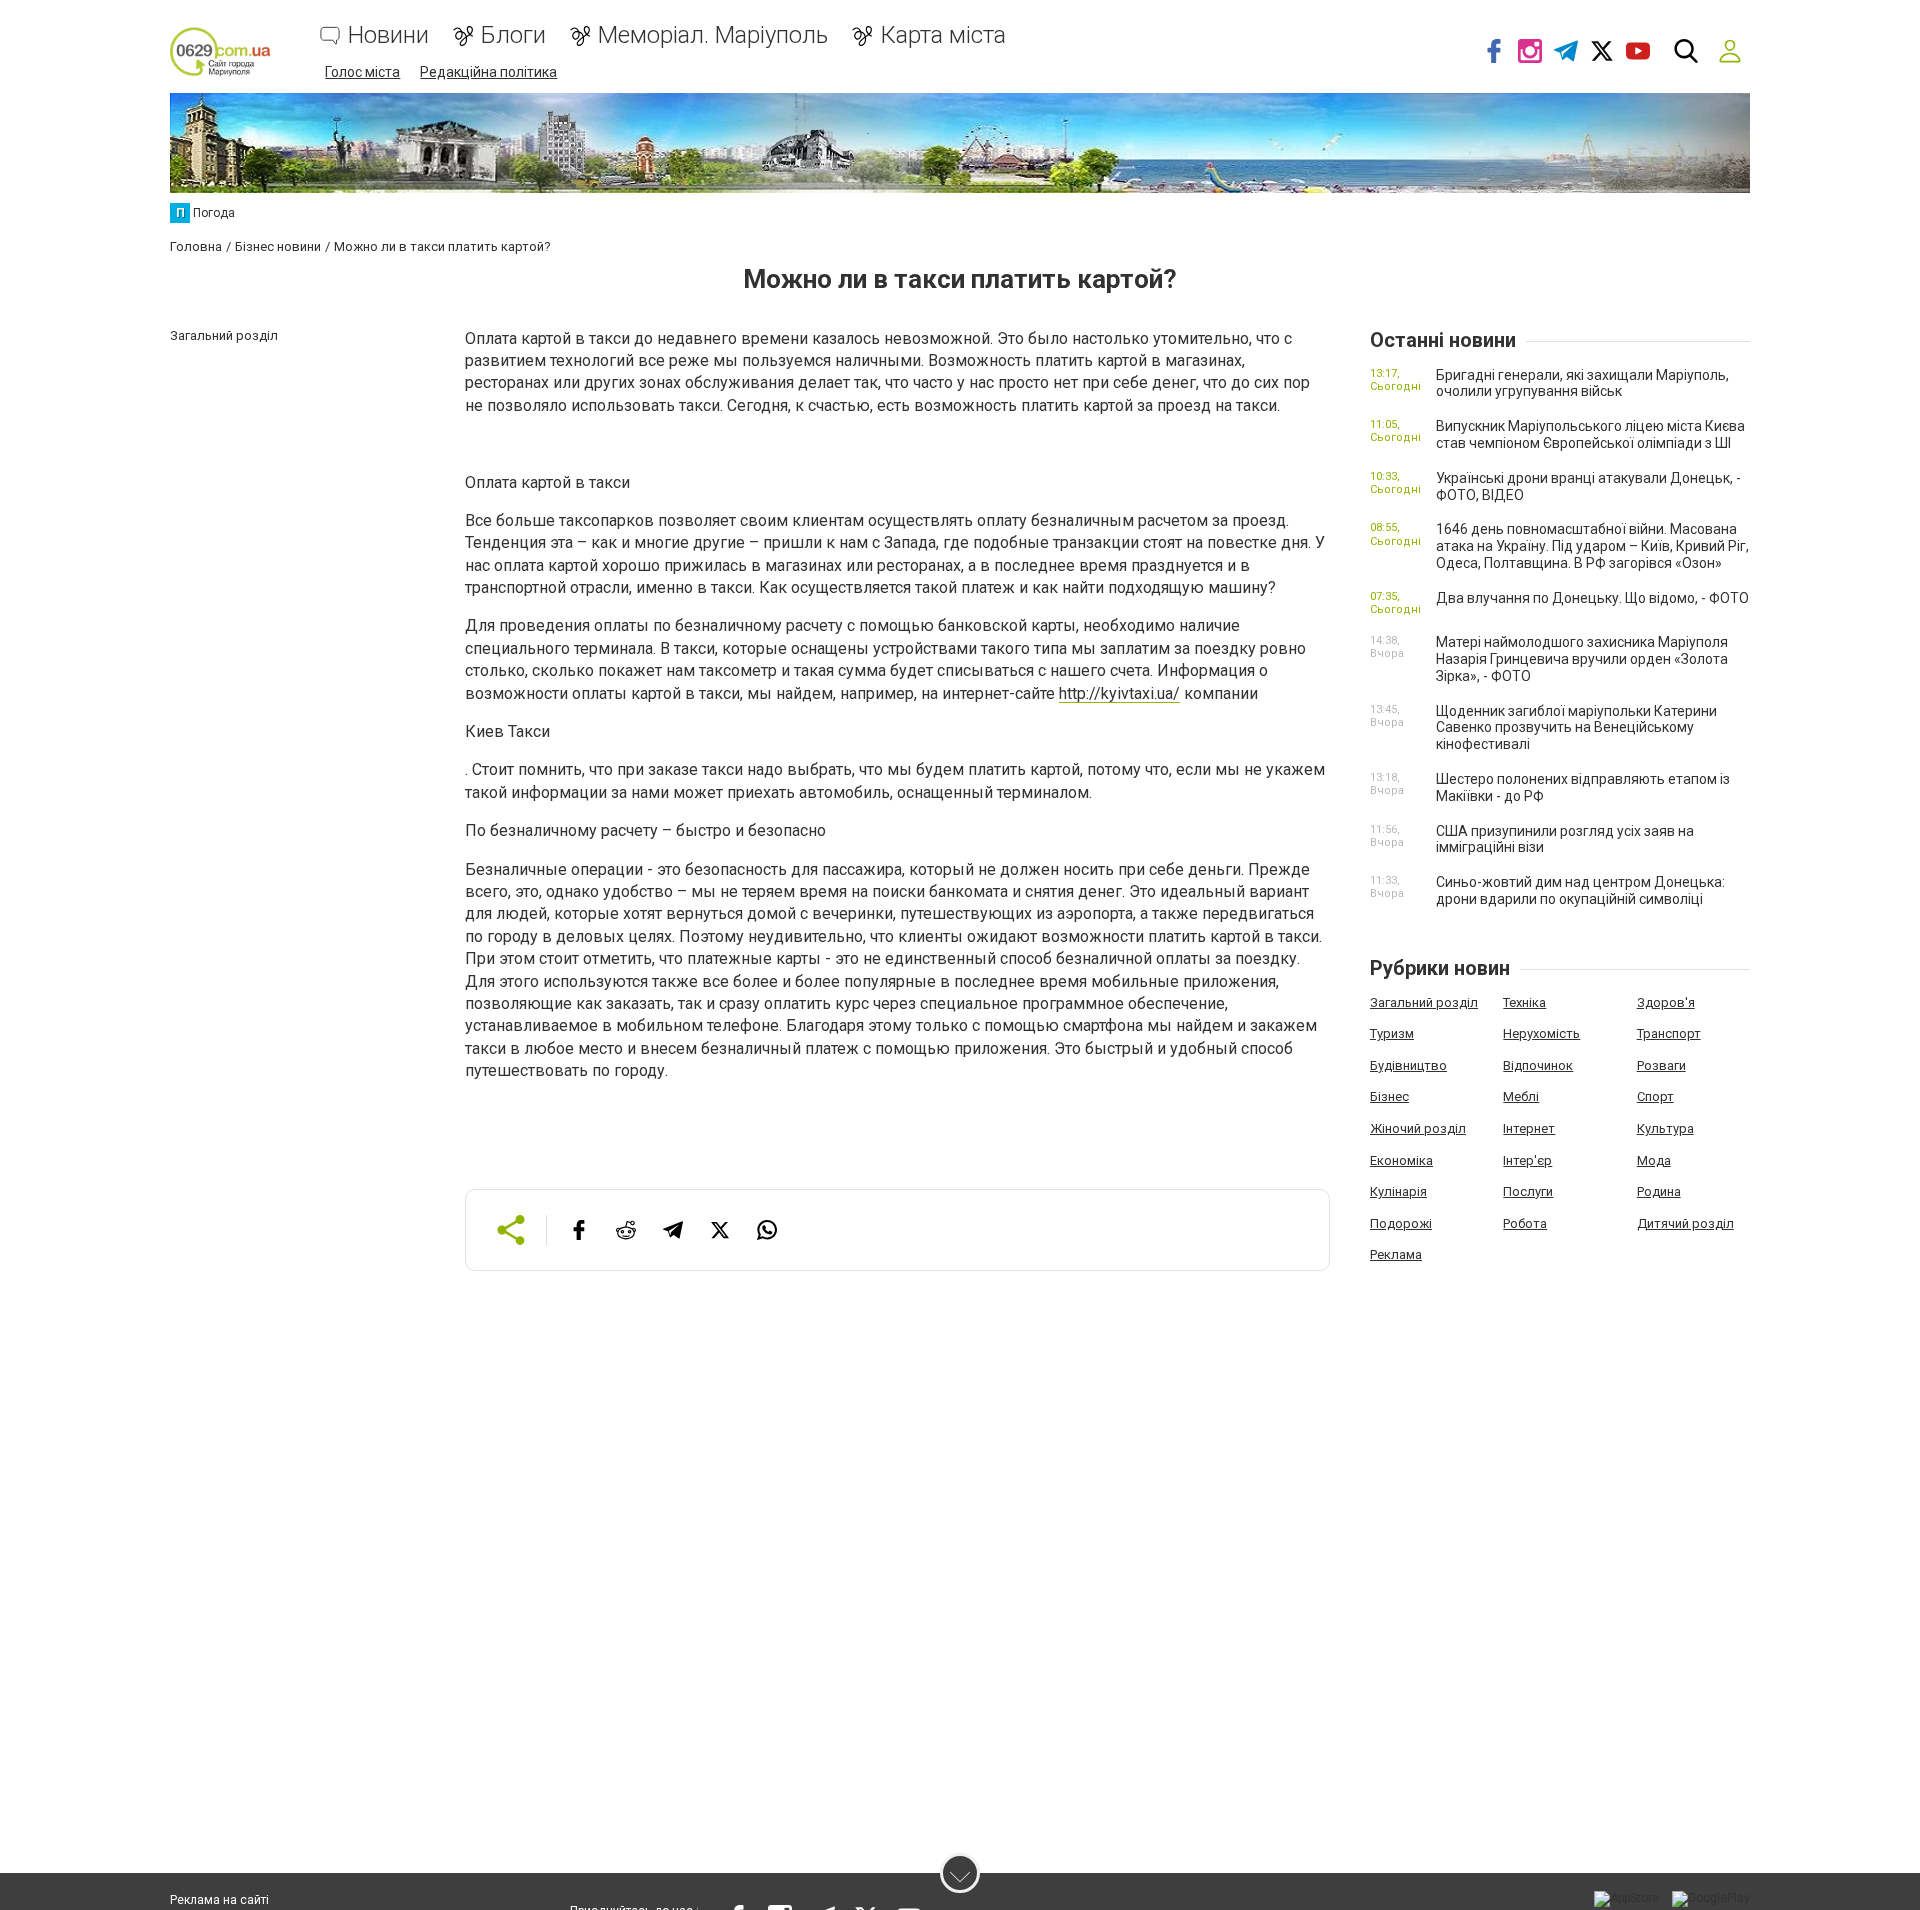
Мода (1654, 1160)
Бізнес (1389, 1096)
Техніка (1524, 1002)
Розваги (1661, 1065)
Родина (1659, 1191)
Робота (1525, 1223)
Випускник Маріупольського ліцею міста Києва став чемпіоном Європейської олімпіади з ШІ (1590, 434)
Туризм (1392, 1033)
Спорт (1655, 1096)
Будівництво (1408, 1065)
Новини (388, 35)
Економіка (1401, 1160)
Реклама (1396, 1254)
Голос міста (362, 72)
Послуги (1528, 1191)
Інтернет (1529, 1128)
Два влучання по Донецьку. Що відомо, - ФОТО (1592, 598)
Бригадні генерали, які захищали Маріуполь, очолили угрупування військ (1582, 383)
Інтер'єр (1527, 1160)
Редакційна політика (488, 72)
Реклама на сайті (219, 1900)
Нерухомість (1541, 1033)
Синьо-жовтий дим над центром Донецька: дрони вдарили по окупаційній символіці (1580, 890)
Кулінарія (1398, 1191)
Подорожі (1401, 1223)
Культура (1665, 1128)
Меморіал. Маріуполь (713, 35)
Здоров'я (1666, 1002)
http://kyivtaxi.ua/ (1119, 693)
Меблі (1521, 1096)
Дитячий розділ (1685, 1223)
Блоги (513, 35)
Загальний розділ (1424, 1002)
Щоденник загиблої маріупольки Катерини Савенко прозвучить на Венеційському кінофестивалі (1576, 728)
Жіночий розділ (1418, 1128)
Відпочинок (1538, 1065)
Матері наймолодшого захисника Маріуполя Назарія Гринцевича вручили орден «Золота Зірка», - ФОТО (1582, 659)
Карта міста (943, 35)
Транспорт (1669, 1033)
